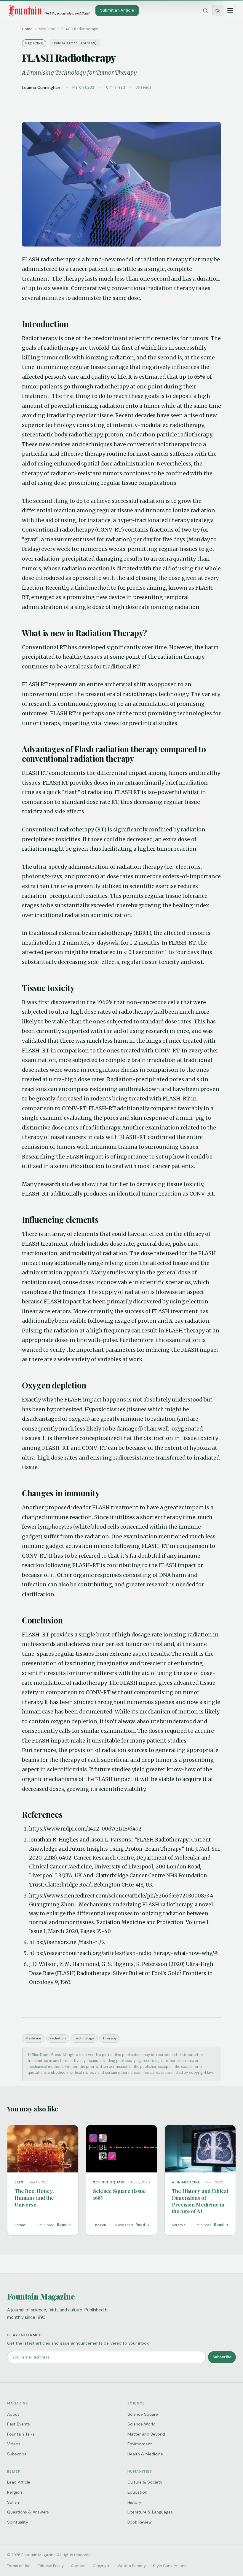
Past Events (19, 2424)
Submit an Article (117, 10)
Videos (14, 2444)
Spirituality (18, 2522)
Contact (78, 2566)
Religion (15, 2492)
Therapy (110, 2038)
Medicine (33, 2038)
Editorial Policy (51, 2566)
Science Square (143, 2414)
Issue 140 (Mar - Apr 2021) (75, 43)
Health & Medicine (145, 2454)
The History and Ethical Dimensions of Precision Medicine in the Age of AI (200, 2201)
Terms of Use (19, 2566)
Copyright (102, 2566)
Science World (142, 2424)
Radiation (58, 2038)
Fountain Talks (21, 2434)
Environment (140, 2444)
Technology (84, 2038)
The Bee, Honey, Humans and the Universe (34, 2197)
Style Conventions (170, 2566)
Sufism (14, 2502)
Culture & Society (145, 2482)
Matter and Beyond (146, 2434)
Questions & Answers (28, 2512)
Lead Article (19, 2482)
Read (62, 2225)
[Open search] (205, 11)
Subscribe (222, 2357)
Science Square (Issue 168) (119, 2194)
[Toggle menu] (230, 11)
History (134, 2502)
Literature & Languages (150, 2512)
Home (27, 29)
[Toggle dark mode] (218, 11)
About (13, 2414)
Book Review (140, 2522)
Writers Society (132, 2566)
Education (137, 2492)
